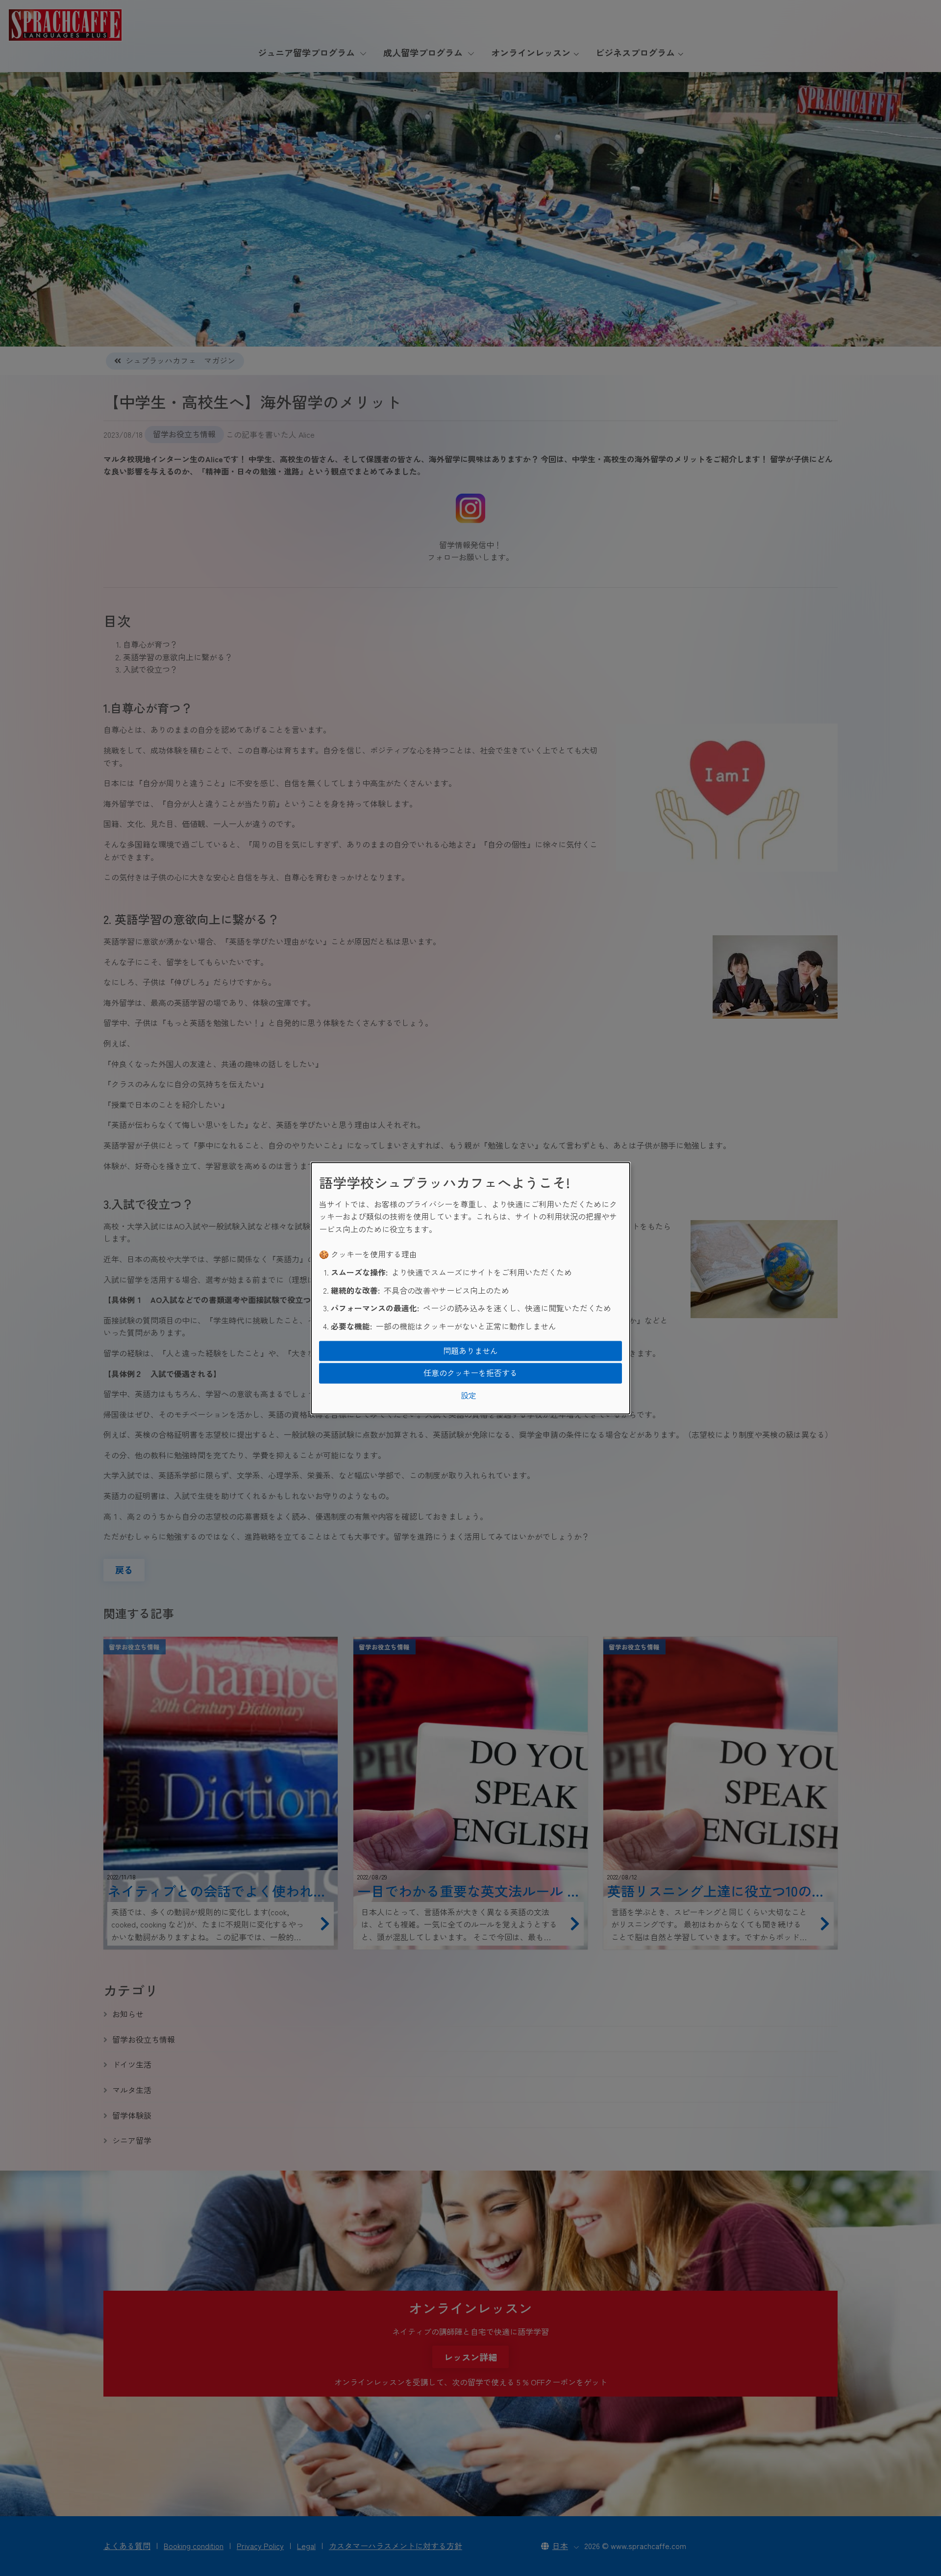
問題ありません (470, 1351)
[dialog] (470, 1288)
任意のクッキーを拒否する (470, 1373)
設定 (469, 1395)
